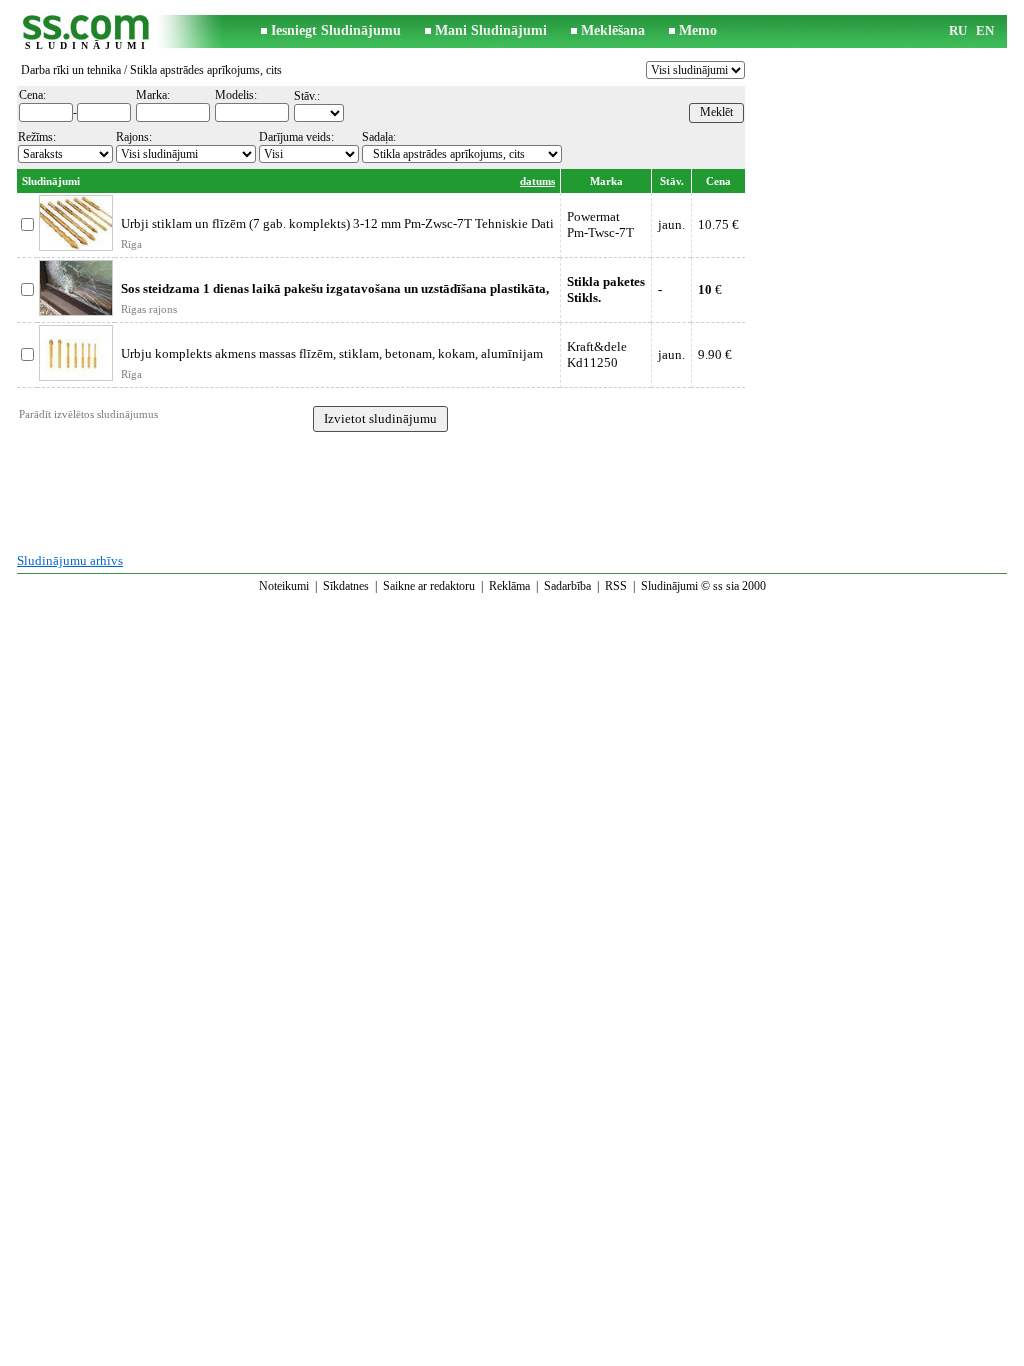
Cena (718, 181)
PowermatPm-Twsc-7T (600, 224)
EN (985, 30)
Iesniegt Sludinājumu (336, 30)
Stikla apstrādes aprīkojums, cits (206, 70)
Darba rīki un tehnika (71, 70)
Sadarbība (567, 586)
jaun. (671, 224)
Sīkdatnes (346, 586)
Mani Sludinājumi (491, 30)
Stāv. (672, 181)
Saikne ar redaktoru (429, 586)
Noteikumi (284, 586)
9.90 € (715, 354)
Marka (606, 181)
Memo (698, 30)
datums (537, 181)
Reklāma (509, 586)
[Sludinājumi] (87, 31)
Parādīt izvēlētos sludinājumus (88, 414)
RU (958, 30)
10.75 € (718, 224)
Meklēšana (613, 30)
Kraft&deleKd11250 (597, 354)
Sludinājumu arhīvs (70, 560)
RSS (616, 586)
